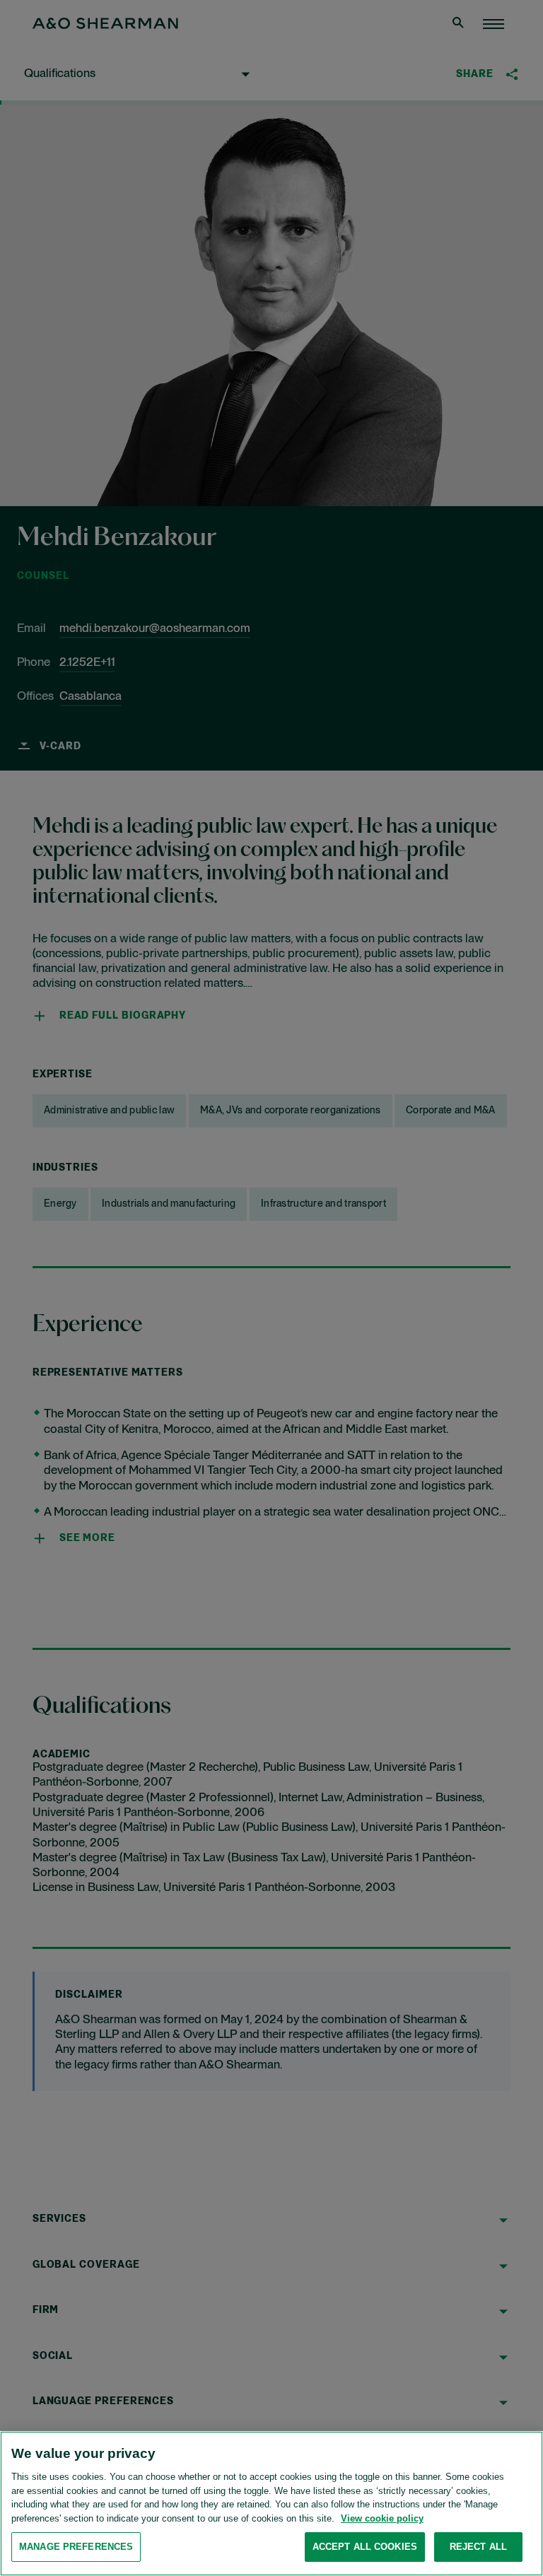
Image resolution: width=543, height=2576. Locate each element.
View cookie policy (382, 2518)
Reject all (478, 2547)
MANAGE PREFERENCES (76, 2547)
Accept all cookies (365, 2547)
